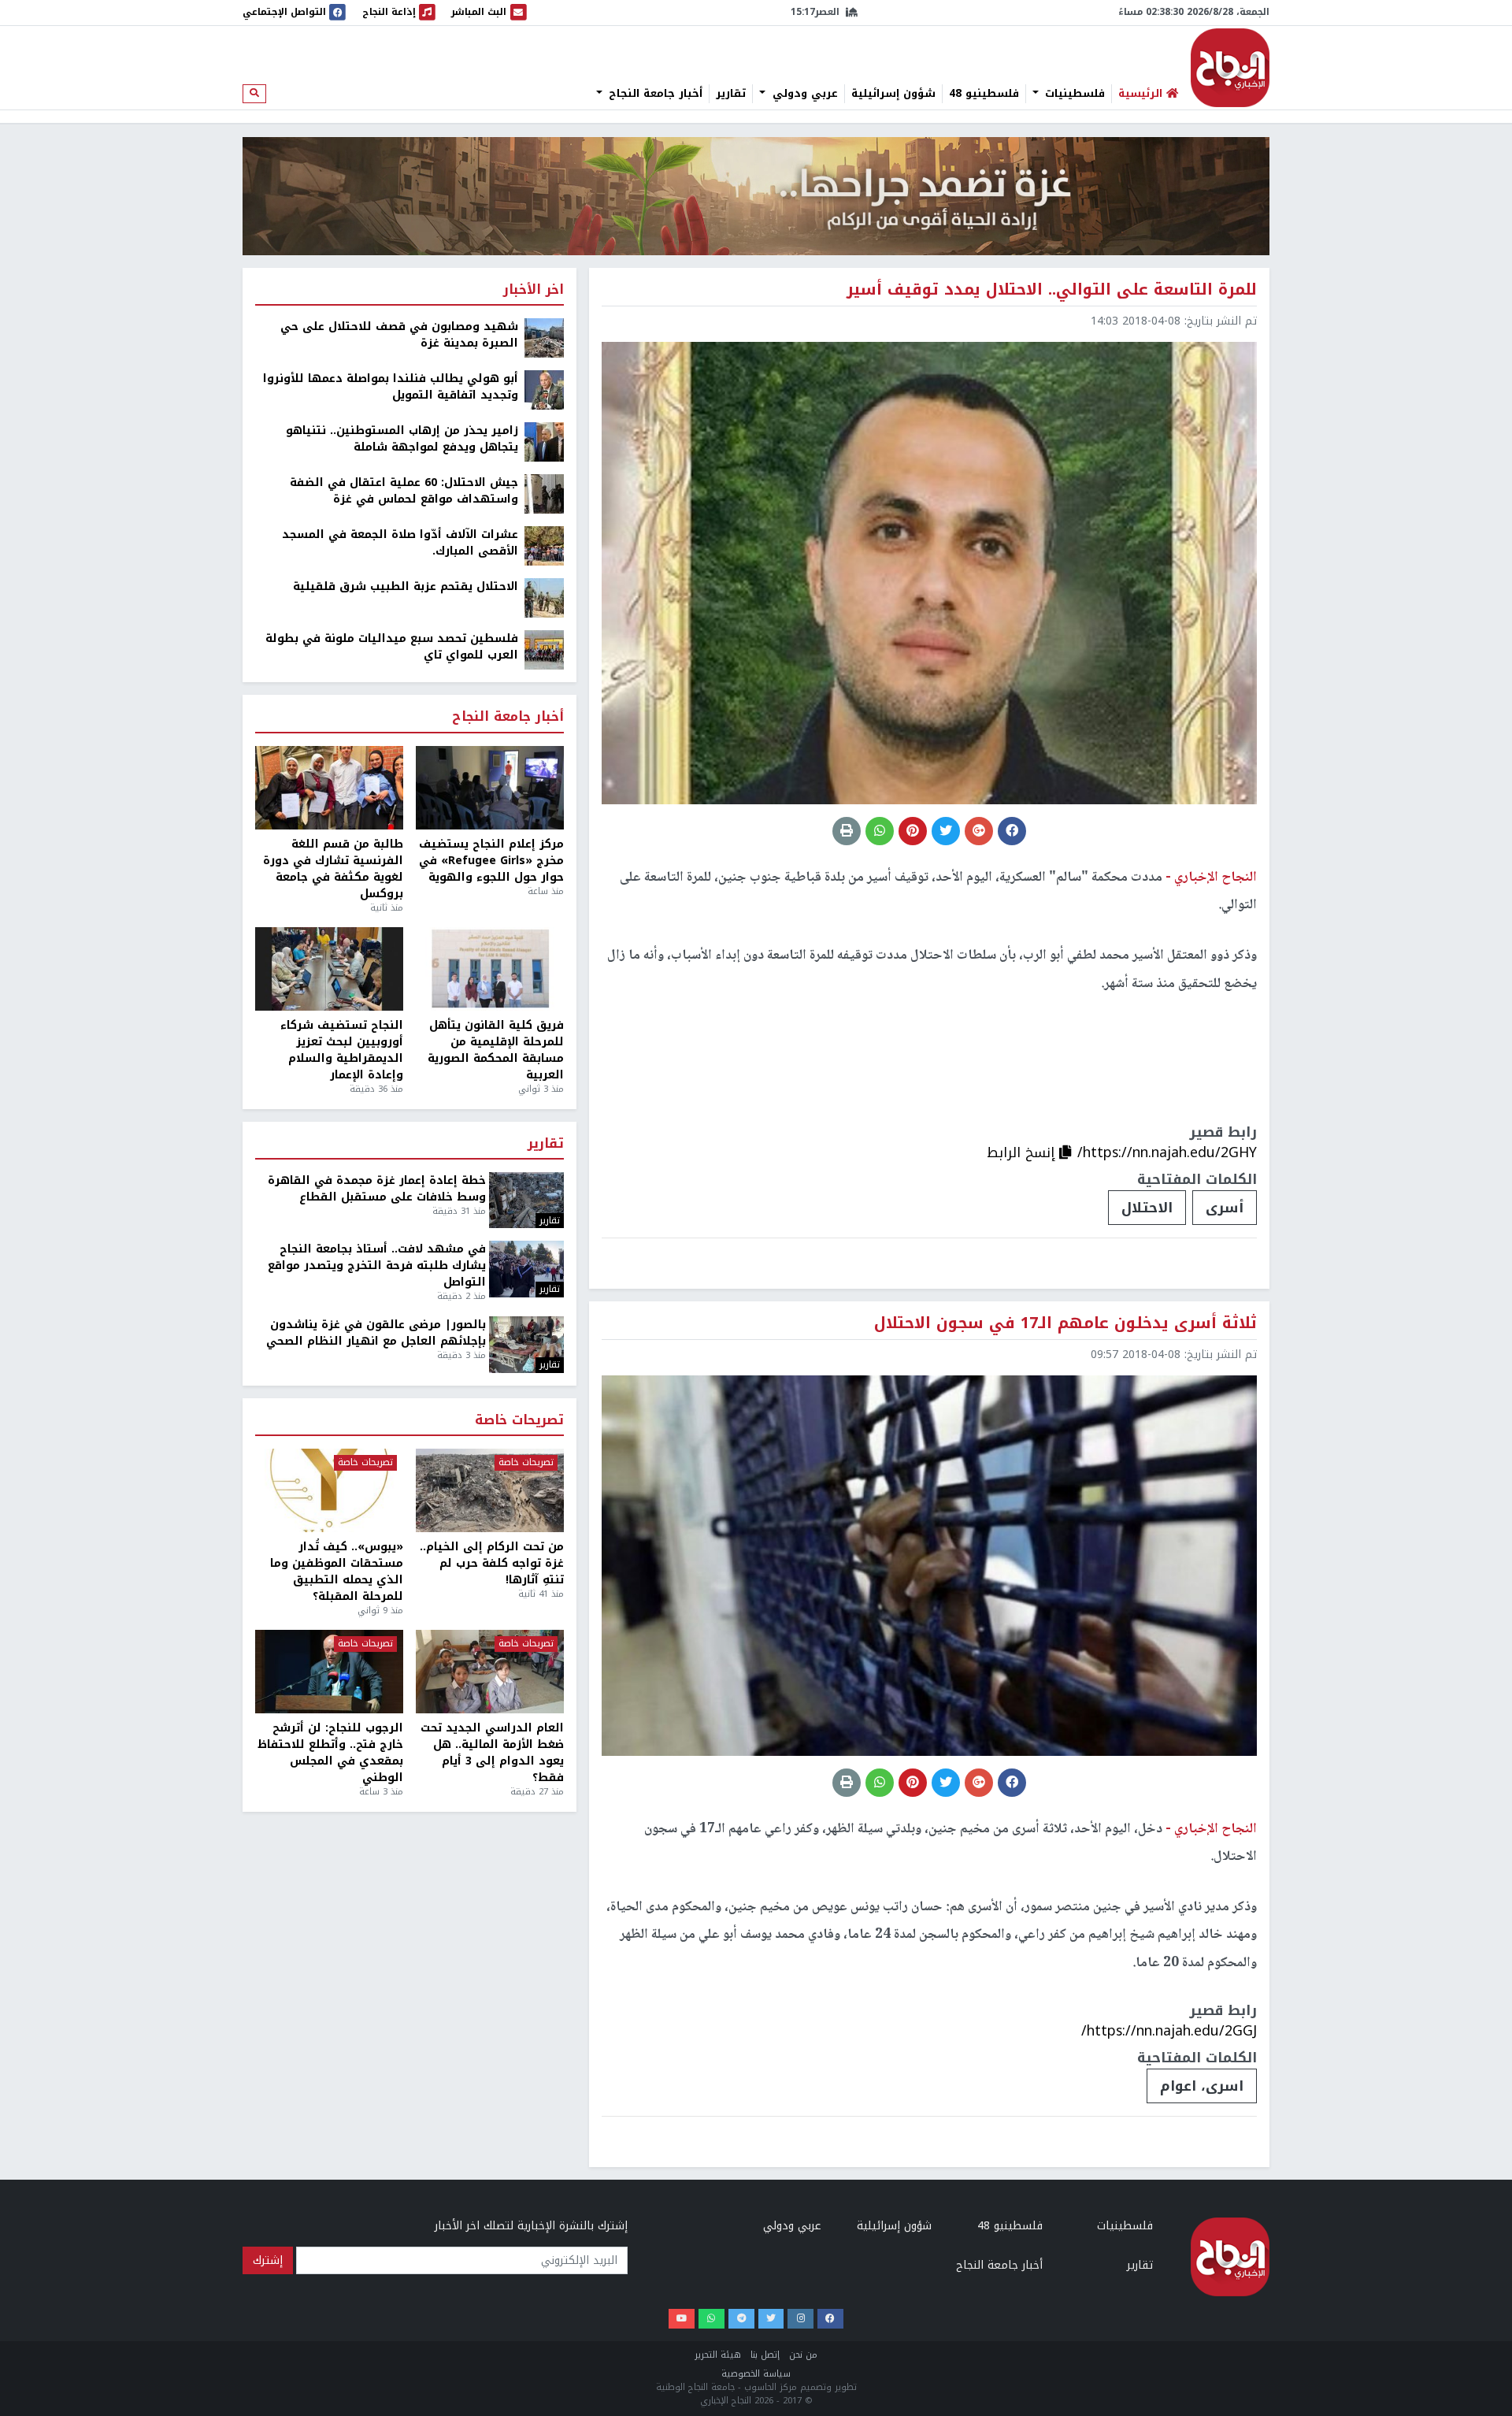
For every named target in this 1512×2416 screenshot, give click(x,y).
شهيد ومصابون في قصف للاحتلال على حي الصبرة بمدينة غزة (399, 335)
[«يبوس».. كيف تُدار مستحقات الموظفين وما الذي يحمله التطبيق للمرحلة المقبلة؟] (329, 1490)
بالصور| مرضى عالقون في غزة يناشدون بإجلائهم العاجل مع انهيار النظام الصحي (376, 1333)
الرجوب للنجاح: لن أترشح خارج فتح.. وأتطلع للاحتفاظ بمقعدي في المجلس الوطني (330, 1753)
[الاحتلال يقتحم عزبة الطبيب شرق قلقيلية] (544, 598)
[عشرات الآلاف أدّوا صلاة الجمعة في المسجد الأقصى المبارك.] (544, 546)
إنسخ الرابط (1023, 1152)
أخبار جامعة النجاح (654, 94)
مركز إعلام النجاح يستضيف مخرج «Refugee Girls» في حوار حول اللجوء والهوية (491, 861)
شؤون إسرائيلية (893, 94)
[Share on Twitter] (946, 831)
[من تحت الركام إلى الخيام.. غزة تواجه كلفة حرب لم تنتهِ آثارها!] (490, 1490)
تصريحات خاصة (519, 1421)
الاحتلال (1147, 1208)
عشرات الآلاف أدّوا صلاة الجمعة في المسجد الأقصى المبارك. (400, 543)
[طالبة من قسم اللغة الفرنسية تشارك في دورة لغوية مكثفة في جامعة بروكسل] (329, 788)
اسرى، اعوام (1202, 2086)
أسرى (1225, 1208)
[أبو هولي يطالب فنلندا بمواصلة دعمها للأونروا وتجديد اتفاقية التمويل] (544, 390)
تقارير (731, 94)
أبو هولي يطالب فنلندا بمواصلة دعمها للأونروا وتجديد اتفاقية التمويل (391, 387)
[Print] (847, 831)
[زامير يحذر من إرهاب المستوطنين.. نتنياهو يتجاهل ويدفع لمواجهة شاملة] (544, 442)
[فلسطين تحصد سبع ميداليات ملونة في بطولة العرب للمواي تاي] (544, 649)
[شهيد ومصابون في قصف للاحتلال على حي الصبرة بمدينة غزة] (544, 338)
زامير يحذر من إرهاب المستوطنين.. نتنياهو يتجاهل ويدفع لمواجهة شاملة (402, 439)
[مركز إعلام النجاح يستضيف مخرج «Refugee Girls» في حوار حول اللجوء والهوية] (490, 788)
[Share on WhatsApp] (880, 831)
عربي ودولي (803, 94)
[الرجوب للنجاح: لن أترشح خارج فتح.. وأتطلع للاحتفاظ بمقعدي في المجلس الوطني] (329, 1672)
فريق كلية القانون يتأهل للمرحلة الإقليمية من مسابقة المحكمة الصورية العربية (496, 1050)
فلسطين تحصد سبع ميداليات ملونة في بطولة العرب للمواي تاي (392, 647)
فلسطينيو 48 (984, 94)
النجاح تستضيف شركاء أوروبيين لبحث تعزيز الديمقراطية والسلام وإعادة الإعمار (342, 1050)
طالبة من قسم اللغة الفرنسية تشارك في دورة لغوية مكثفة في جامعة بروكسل (333, 869)
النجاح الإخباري (1230, 68)
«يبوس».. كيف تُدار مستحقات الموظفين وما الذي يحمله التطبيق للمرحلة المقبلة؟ (337, 1572)
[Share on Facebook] (1012, 831)
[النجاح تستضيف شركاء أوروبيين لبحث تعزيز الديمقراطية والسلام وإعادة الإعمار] (329, 969)
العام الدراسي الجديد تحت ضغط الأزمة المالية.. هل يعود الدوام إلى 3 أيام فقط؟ (492, 1753)
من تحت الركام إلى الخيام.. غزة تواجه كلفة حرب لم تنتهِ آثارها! (492, 1563)
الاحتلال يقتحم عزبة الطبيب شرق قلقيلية (406, 586)
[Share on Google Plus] (979, 831)
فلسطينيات (1073, 94)
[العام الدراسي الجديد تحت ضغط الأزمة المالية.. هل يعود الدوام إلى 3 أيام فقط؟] (490, 1672)
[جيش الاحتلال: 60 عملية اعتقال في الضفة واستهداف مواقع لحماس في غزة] (544, 494)
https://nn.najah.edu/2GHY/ (1167, 1152)
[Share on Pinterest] (913, 831)
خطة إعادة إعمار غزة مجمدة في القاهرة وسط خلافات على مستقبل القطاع (377, 1189)
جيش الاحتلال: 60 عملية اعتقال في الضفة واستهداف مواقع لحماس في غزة (404, 491)
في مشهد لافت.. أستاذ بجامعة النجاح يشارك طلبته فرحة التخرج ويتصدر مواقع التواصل (377, 1266)
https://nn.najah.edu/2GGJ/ (1169, 2031)
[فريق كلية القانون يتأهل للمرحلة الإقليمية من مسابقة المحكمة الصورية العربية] (490, 969)
